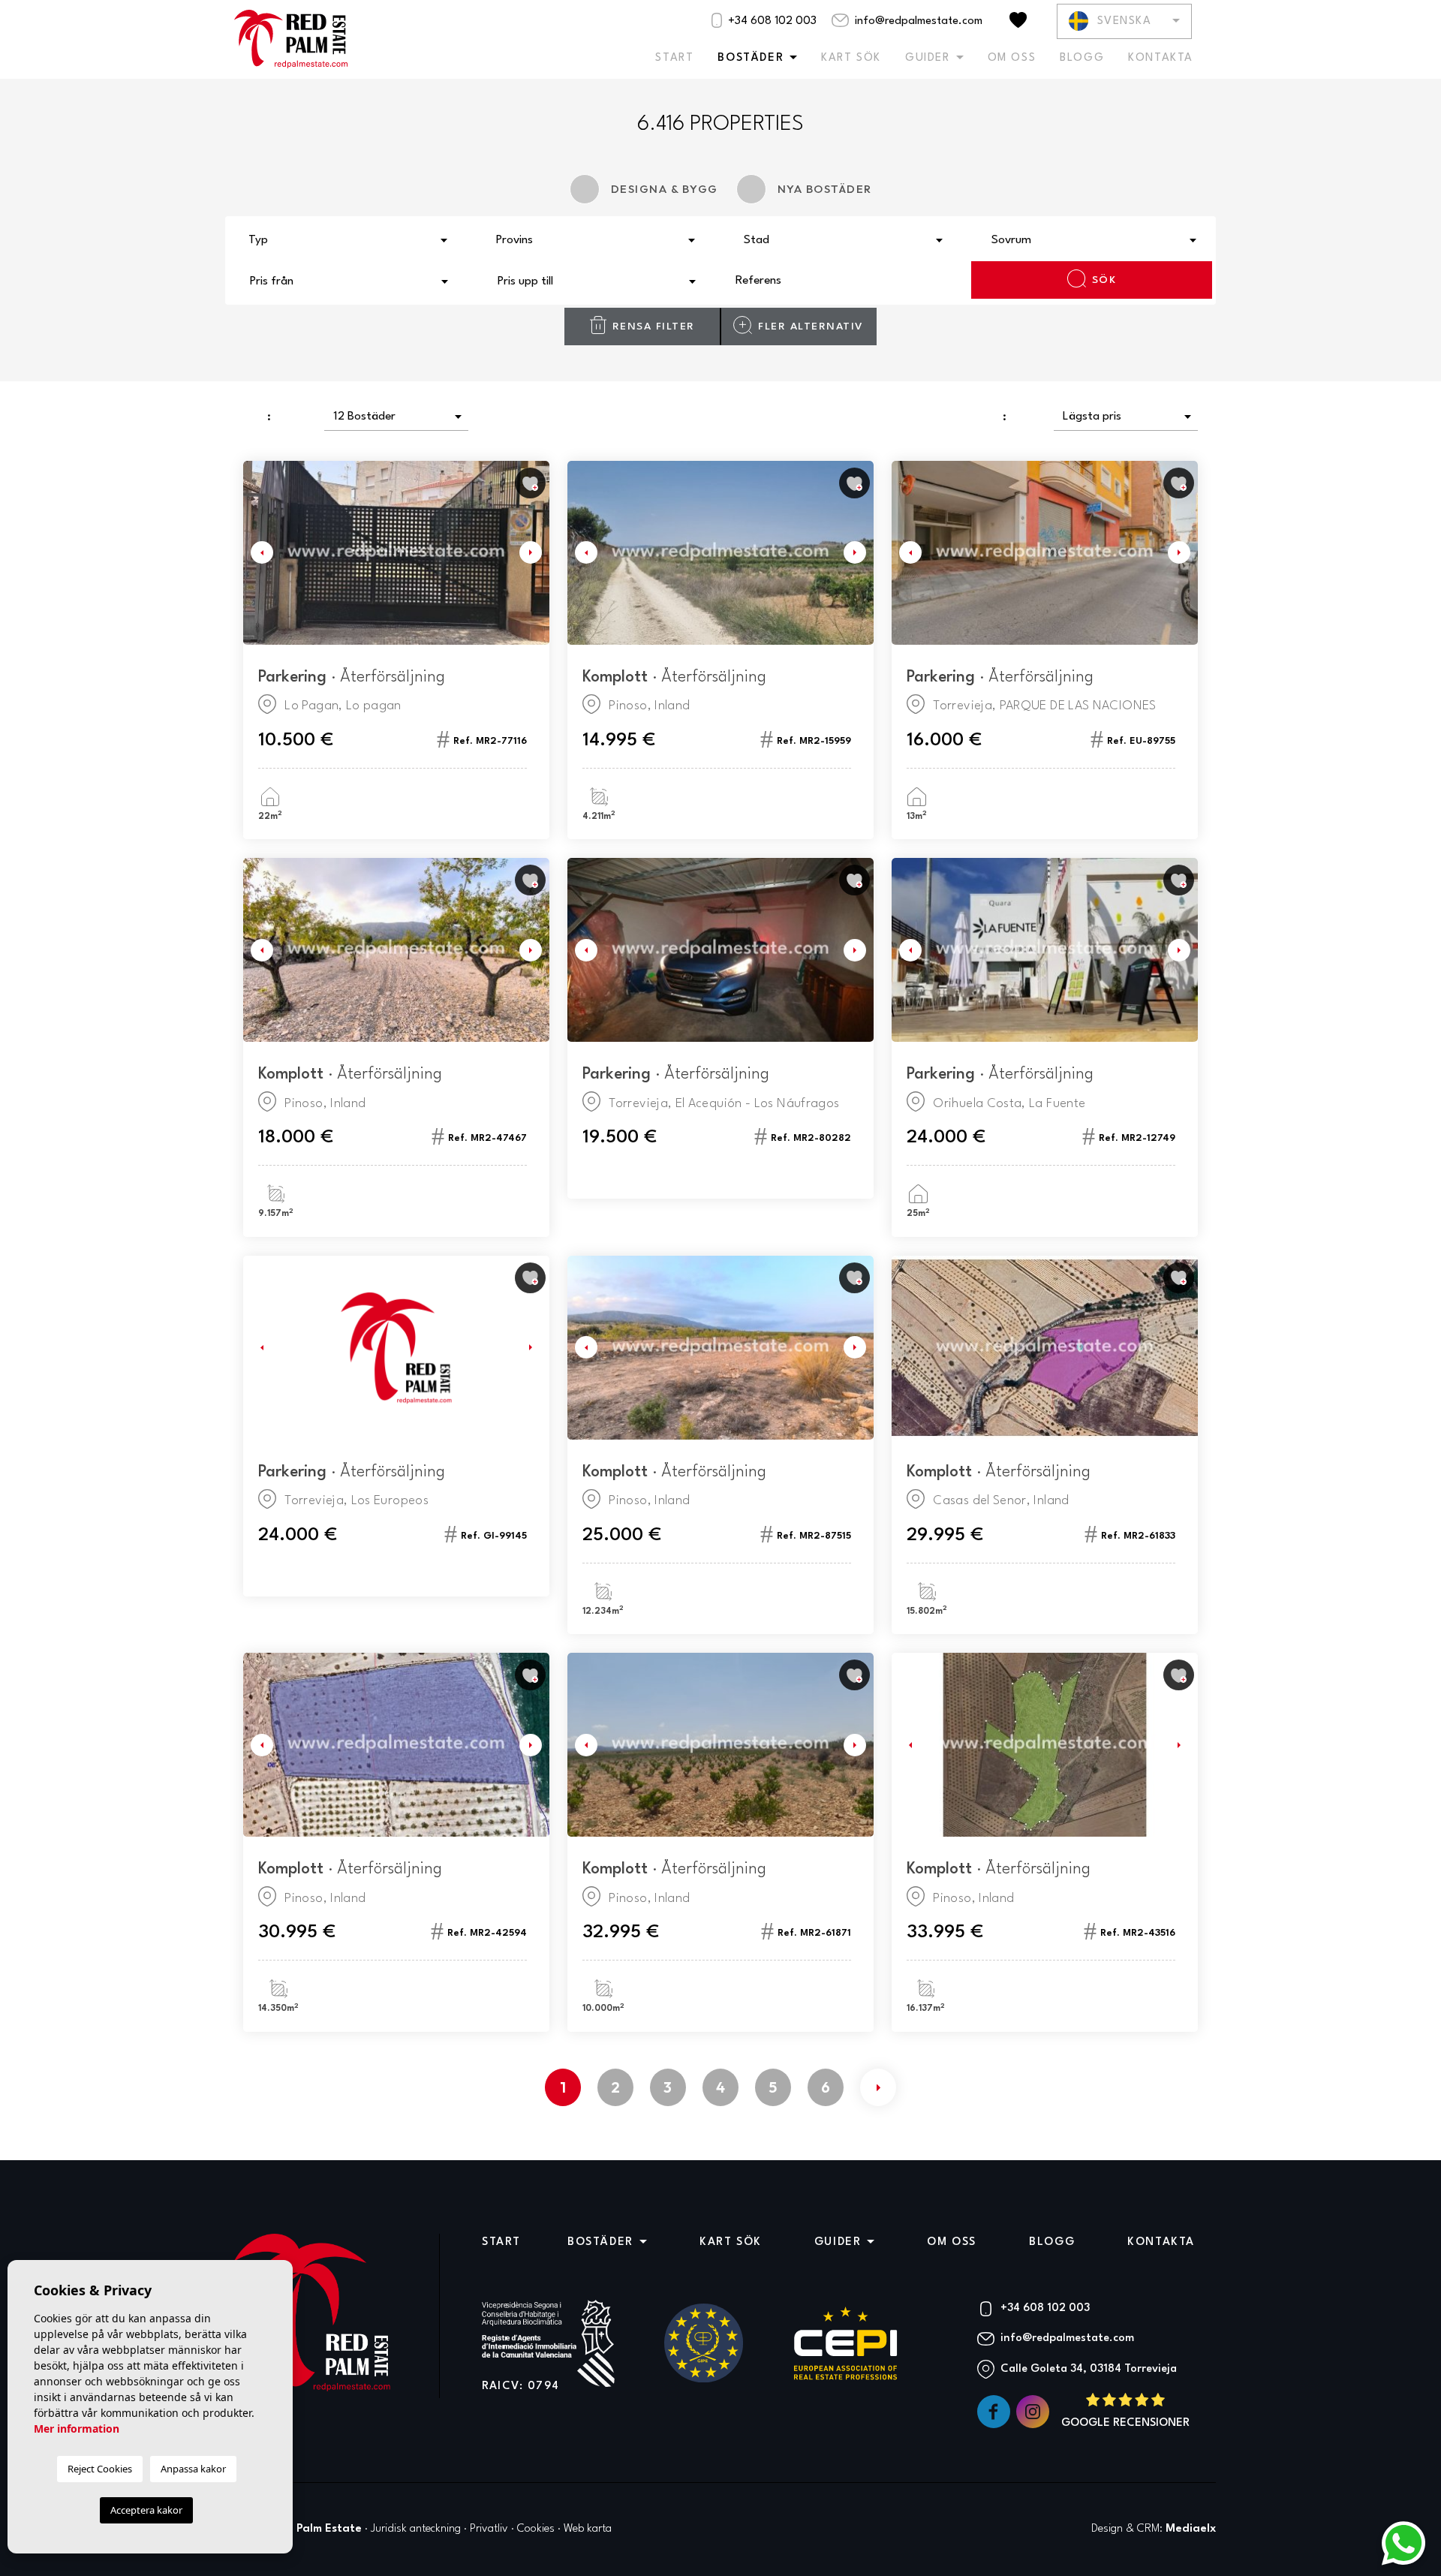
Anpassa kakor (193, 2469)
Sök (1104, 280)
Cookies (536, 2529)
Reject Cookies (100, 2469)
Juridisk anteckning (416, 2529)
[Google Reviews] (1125, 2412)
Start (674, 58)
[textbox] (353, 241)
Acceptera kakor (146, 2510)
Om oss (1012, 58)
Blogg (1082, 58)
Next (534, 553)
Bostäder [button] (751, 58)
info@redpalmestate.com (917, 21)
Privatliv (489, 2529)
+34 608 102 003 (771, 21)
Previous (258, 553)
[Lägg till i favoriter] (530, 483)
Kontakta (1161, 58)
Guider (928, 58)
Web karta (588, 2529)
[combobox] (349, 239)
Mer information (77, 2429)
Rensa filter (654, 327)
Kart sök (851, 58)
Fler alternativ (811, 327)
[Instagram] (1034, 2412)
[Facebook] (995, 2412)
